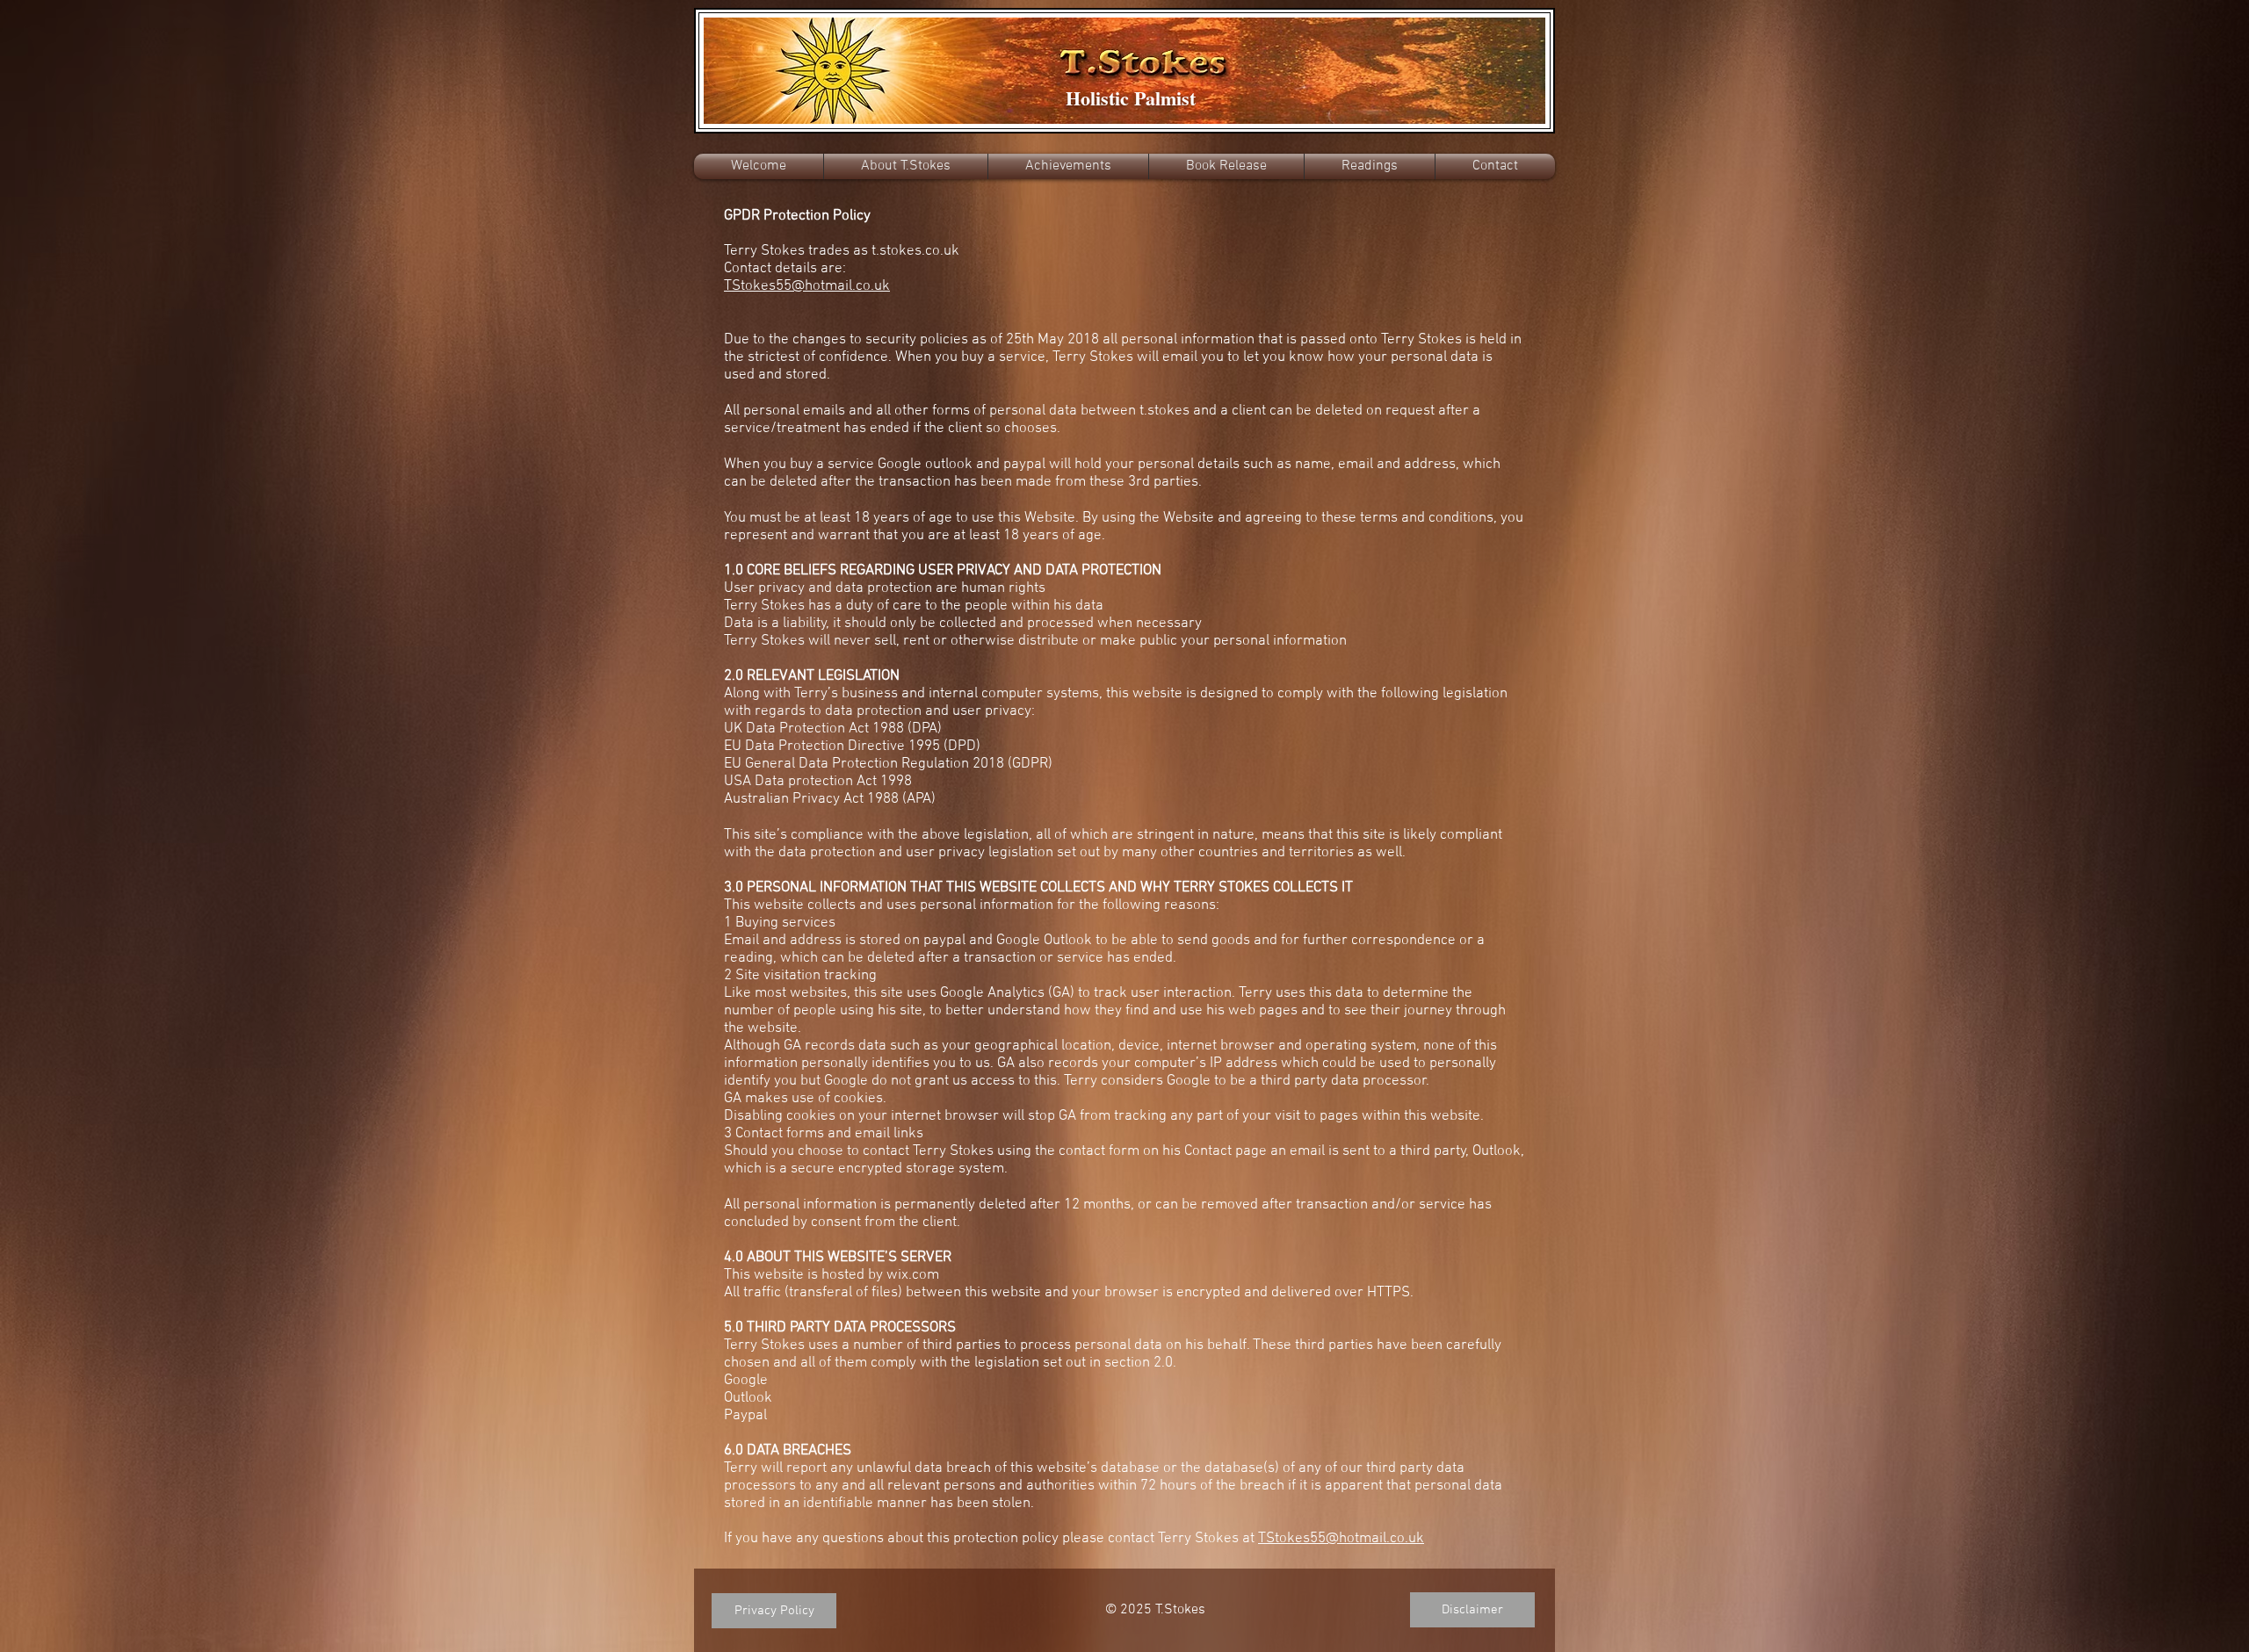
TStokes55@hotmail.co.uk (1341, 1539)
